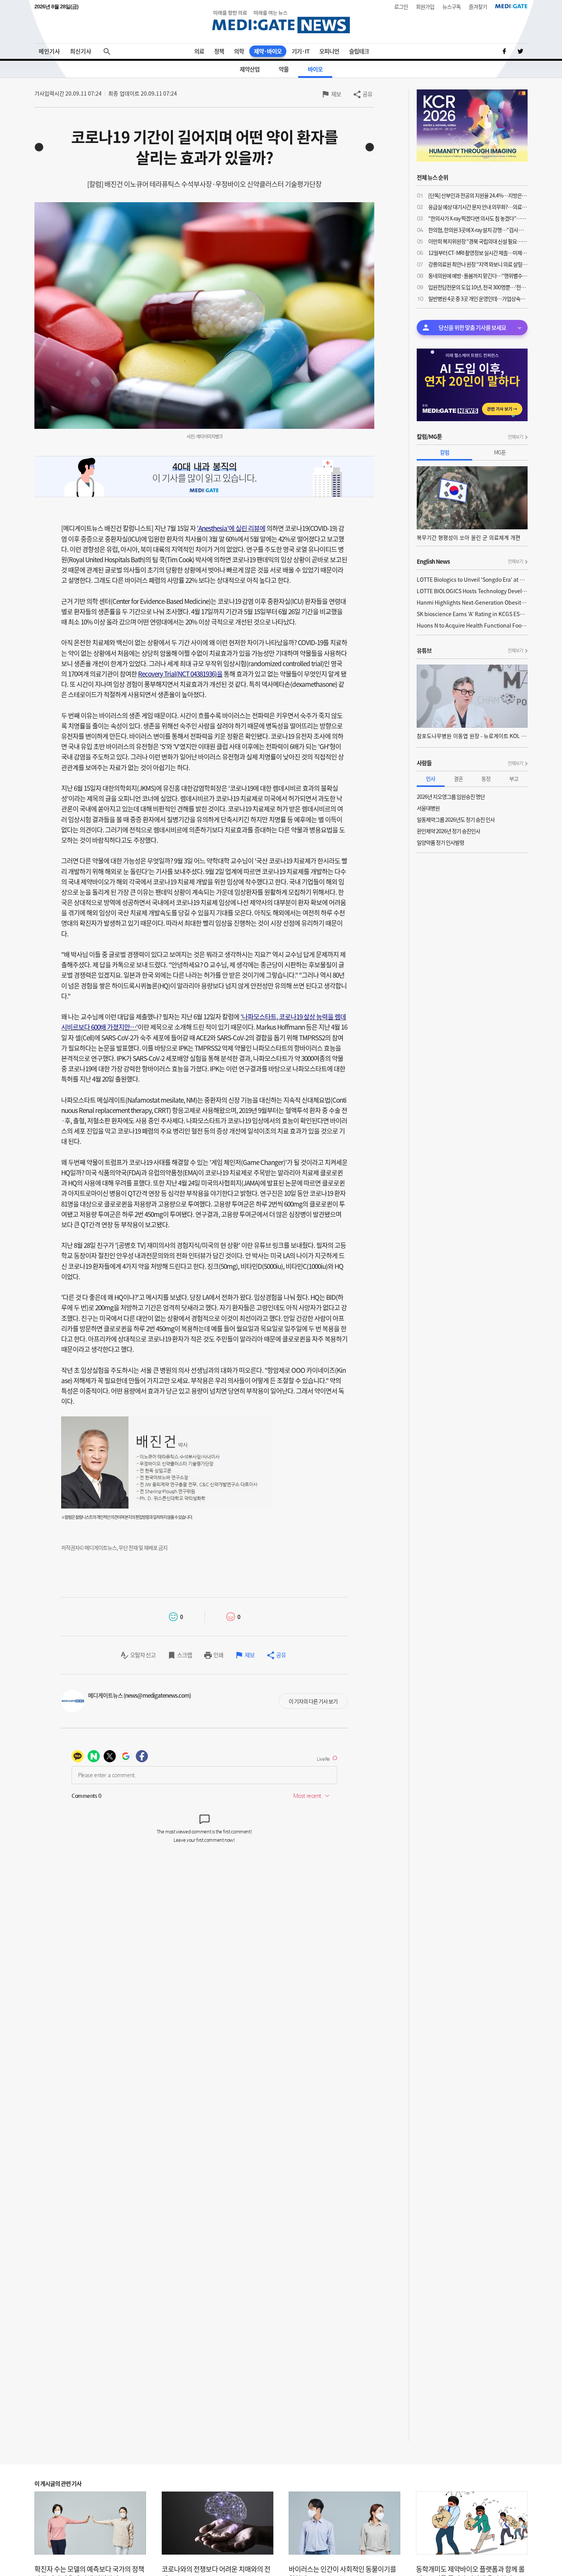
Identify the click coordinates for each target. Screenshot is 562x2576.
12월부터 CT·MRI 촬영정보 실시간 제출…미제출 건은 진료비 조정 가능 (478, 253)
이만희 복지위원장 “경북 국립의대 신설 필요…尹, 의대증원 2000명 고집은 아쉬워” (478, 241)
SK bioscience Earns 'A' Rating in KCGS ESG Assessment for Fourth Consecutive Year (472, 614)
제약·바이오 (268, 51)
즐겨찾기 (478, 6)
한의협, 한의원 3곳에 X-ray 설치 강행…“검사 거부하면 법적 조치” (478, 230)
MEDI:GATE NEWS (281, 22)
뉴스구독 (452, 6)
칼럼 (445, 452)
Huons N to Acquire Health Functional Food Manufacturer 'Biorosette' (472, 625)
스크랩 (184, 1655)
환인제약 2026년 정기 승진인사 (448, 831)
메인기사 (49, 51)
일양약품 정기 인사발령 (440, 842)
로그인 (401, 6)
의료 (199, 51)
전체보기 (515, 437)
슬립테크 (359, 51)
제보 (336, 94)
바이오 (315, 69)
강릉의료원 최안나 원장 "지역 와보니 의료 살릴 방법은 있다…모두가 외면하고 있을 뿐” (478, 264)
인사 (430, 779)
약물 (284, 69)
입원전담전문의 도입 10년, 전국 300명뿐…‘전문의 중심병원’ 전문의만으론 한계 (478, 287)
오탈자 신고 (143, 1655)
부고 (514, 779)
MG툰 (500, 452)
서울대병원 (428, 808)
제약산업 (250, 69)
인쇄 (218, 1655)
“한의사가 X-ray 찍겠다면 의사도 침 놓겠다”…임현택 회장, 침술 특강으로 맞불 (478, 218)
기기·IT (300, 51)
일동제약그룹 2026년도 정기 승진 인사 (456, 819)
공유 (367, 94)
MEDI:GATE (511, 6)
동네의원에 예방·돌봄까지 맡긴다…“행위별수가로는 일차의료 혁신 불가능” (478, 276)
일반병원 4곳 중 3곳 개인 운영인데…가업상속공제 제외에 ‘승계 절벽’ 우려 (478, 298)
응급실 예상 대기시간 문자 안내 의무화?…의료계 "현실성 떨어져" (478, 207)
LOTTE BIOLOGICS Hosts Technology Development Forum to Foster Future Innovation (472, 591)
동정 (486, 779)
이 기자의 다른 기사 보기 (313, 1701)
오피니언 (329, 51)
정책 (219, 51)
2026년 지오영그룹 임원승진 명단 (451, 796)
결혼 (458, 779)
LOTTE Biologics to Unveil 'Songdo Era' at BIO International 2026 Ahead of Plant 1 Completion (472, 579)
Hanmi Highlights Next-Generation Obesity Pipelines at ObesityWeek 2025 (472, 602)
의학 (239, 51)
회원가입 (425, 6)
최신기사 (81, 51)
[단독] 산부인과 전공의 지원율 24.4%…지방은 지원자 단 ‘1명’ (478, 195)
